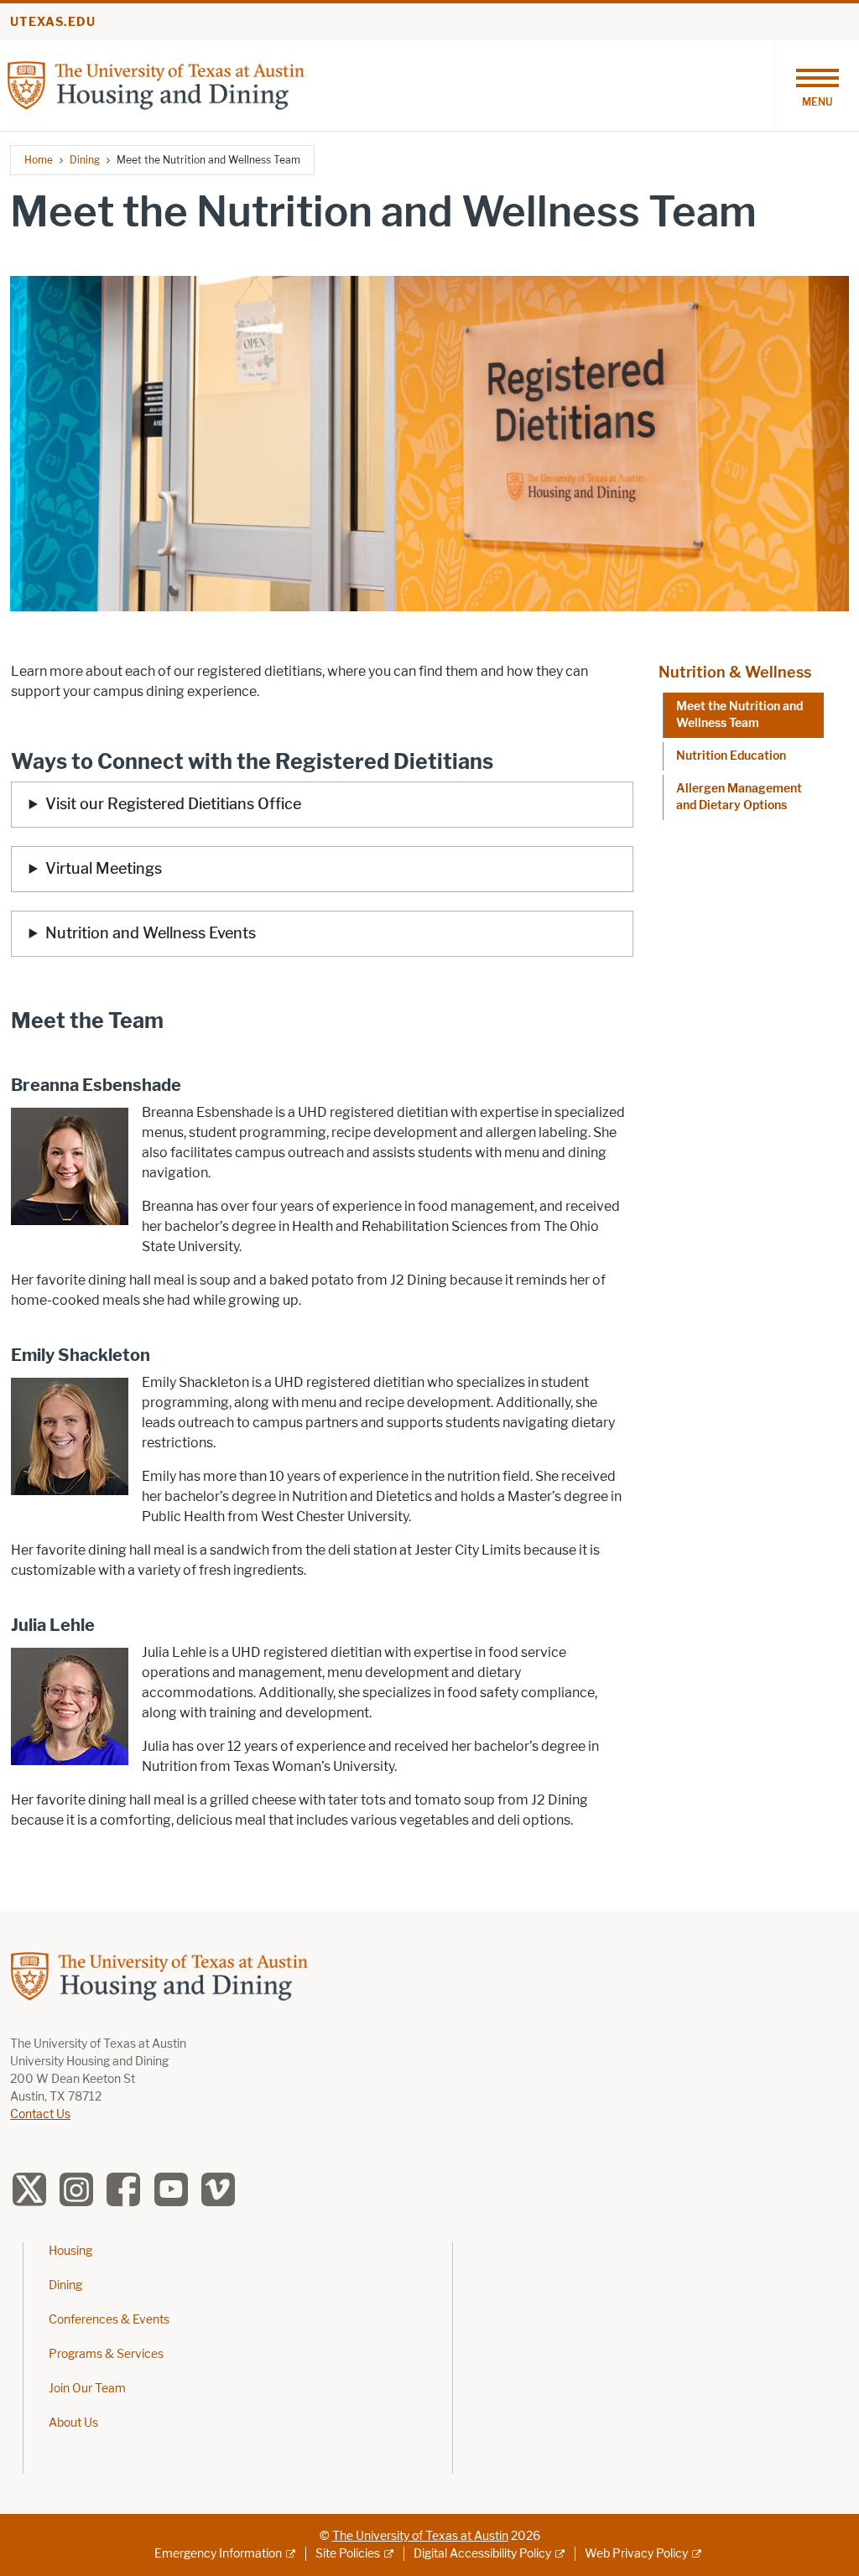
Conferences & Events (109, 2320)
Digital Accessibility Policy (482, 2554)
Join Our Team (87, 2389)
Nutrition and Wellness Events (151, 933)
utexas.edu (53, 22)
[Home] (156, 84)
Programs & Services (106, 2354)
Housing (70, 2251)
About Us (73, 2423)
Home (39, 160)
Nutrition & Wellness (735, 673)
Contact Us (40, 2114)
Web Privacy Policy (636, 2554)
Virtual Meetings (105, 869)
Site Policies (348, 2554)
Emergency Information (218, 2554)
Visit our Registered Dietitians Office (173, 804)
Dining (85, 160)
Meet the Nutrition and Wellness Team (739, 715)
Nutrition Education (731, 756)
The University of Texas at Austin (420, 2536)
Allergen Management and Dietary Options (739, 797)
